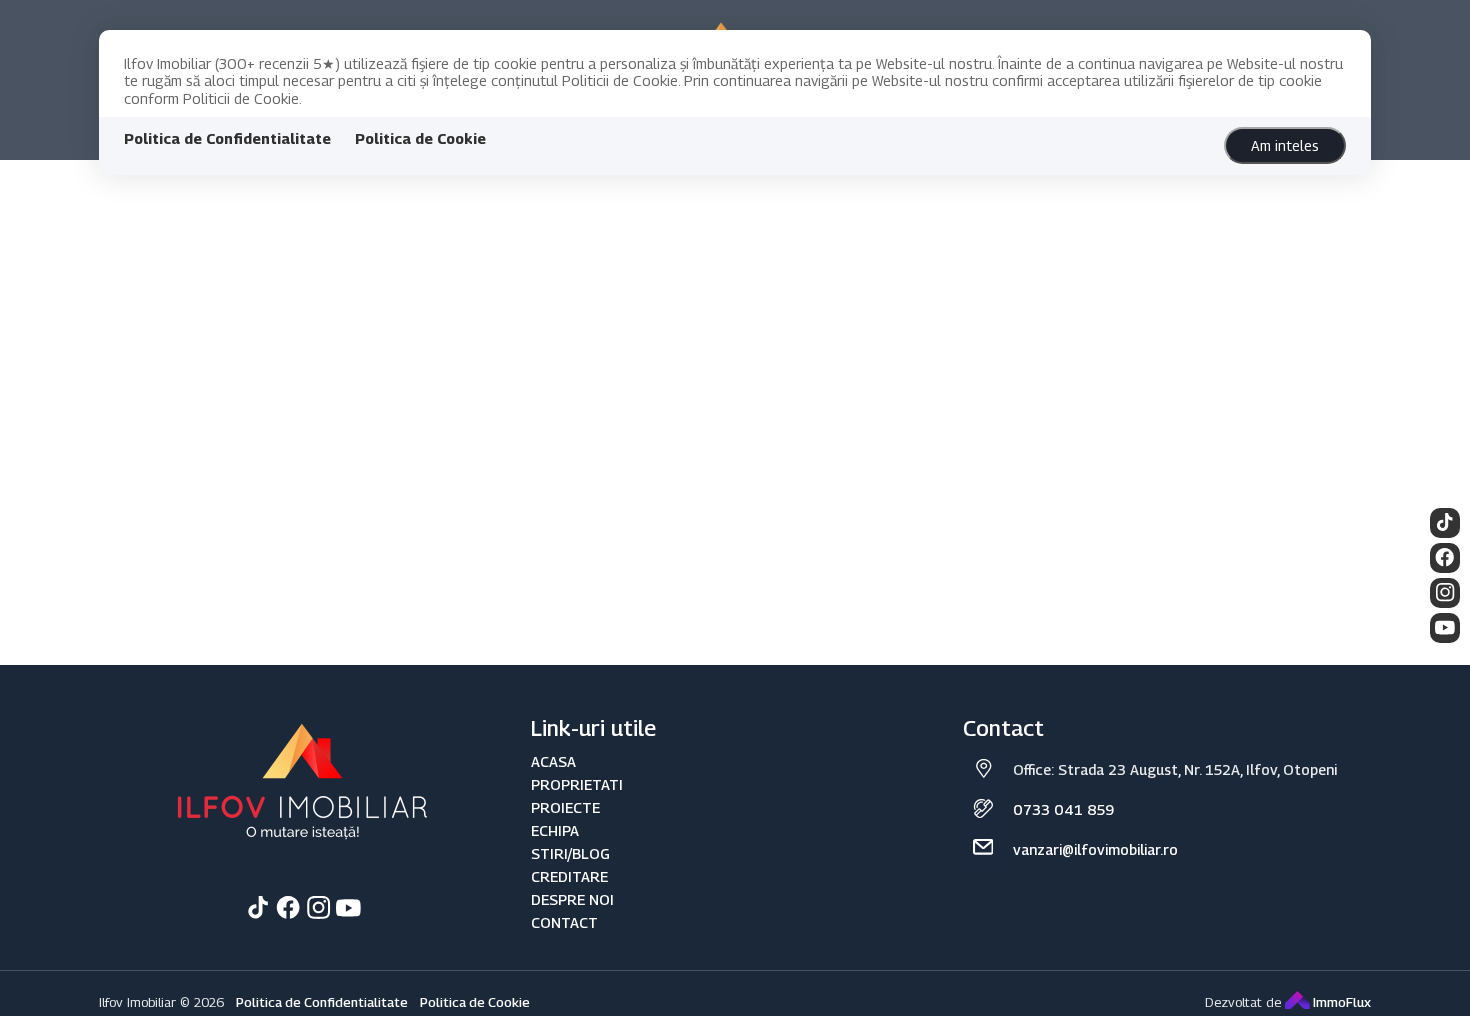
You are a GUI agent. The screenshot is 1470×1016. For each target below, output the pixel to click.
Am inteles (1285, 145)
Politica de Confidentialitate (227, 138)
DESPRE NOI (572, 899)
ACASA (553, 761)
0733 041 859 (1063, 809)
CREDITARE (569, 876)
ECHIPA (555, 830)
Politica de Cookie (420, 138)
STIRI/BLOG (570, 853)
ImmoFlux (1340, 1002)
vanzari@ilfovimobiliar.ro (1095, 849)
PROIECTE (565, 807)
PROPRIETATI (577, 784)
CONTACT (564, 922)
